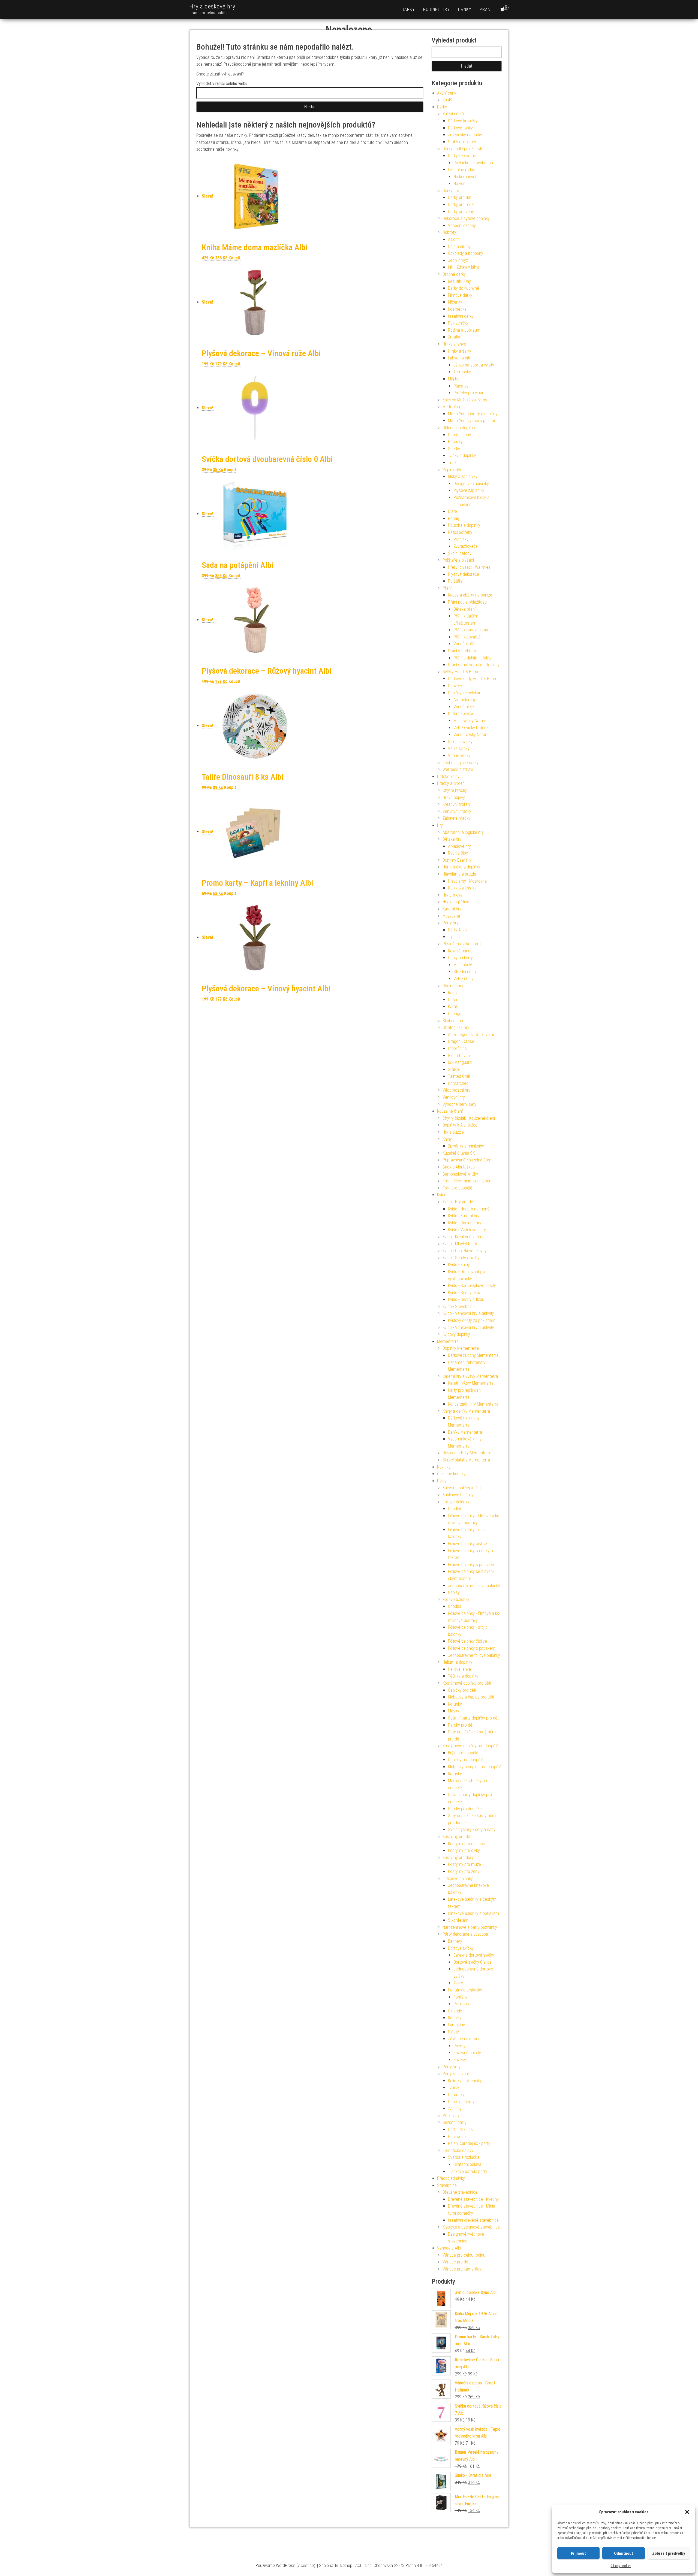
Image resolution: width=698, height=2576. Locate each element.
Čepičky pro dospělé (466, 1760)
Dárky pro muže (462, 205)
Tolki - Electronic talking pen (467, 1181)
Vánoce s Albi (449, 2248)
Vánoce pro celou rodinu (464, 2255)
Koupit (234, 258)
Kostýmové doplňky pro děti (467, 1683)
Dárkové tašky (460, 128)
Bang (452, 993)
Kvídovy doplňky (456, 1334)
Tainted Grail (459, 1076)
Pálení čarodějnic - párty (469, 2143)
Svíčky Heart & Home (461, 672)
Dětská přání (464, 609)
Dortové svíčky (461, 1948)
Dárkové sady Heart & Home (473, 679)
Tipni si (454, 937)
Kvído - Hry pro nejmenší (469, 1209)
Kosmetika (457, 309)
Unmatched (458, 1083)
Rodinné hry (437, 9)
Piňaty (453, 2032)
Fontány (461, 1997)
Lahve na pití (459, 358)
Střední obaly (465, 972)
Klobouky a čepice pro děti (471, 1697)
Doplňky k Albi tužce (460, 1125)
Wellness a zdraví (458, 769)
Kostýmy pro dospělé (461, 1858)
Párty (442, 1481)
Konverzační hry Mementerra (473, 1404)
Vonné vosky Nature (471, 735)
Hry (440, 825)
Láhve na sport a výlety (474, 365)
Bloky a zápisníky (463, 476)
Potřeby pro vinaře (470, 393)
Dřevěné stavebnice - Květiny (473, 2199)
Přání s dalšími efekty (472, 658)
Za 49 (447, 100)
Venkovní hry (454, 1097)
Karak (453, 1007)
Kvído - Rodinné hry (465, 1223)
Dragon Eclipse (461, 1041)
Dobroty (449, 232)
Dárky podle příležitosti (462, 149)
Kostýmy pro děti (457, 1837)
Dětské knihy (448, 777)
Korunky (455, 1704)
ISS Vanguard (460, 1062)
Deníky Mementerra (465, 1432)
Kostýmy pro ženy (464, 1871)
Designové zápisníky (471, 484)
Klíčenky (455, 302)
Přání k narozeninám (471, 630)
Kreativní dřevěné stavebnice (473, 2220)
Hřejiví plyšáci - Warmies (469, 567)
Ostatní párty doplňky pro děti (474, 1718)
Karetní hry (452, 909)
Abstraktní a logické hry (463, 832)
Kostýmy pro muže (464, 1864)
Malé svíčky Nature (470, 721)
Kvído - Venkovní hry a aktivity (468, 1313)
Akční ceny (447, 93)
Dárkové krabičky (463, 121)
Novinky (444, 1467)
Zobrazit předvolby (669, 2553)
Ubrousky (456, 2095)
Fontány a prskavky (465, 1990)
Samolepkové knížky (460, 1174)
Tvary (458, 1983)
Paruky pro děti (461, 1725)
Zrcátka (455, 337)
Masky (454, 1711)
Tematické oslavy (458, 2150)
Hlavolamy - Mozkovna (467, 881)
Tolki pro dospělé (457, 1188)
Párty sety (452, 2067)
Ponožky (455, 442)
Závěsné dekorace (464, 2039)
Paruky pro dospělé (465, 1809)
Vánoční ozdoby (462, 225)
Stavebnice (447, 2185)
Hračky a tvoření (451, 783)
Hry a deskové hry (212, 6)
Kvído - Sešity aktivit (465, 1293)
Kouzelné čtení (450, 1111)
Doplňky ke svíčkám (465, 693)
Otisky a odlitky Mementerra (467, 1453)
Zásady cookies (621, 2566)
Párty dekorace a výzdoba (465, 1934)
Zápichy (455, 2109)
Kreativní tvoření (457, 804)
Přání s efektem (462, 651)
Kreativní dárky (461, 316)
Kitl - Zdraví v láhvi (464, 267)
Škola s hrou (453, 1021)
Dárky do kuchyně (464, 288)
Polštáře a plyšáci (458, 560)
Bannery (455, 1941)
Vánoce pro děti (456, 2262)
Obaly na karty (460, 958)
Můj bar (454, 379)
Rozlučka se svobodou (473, 163)
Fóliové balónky (456, 1502)
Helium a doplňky (457, 1662)
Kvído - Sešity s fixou (466, 1299)
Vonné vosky (459, 756)
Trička (453, 463)
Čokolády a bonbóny (466, 253)
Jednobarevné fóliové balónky (474, 1586)
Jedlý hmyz (458, 260)
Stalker (454, 1069)
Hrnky (465, 9)
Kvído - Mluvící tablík (460, 1244)
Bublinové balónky (458, 1495)
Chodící (454, 1509)
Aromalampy (465, 700)
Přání (486, 9)
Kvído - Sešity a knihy (461, 1258)
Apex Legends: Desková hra (472, 1035)
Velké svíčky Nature (471, 728)
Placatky (461, 386)
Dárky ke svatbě (462, 156)
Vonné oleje (464, 707)
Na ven (459, 184)
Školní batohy (460, 553)
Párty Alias (457, 930)
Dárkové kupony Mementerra (473, 1355)
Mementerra (448, 1341)
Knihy (447, 1139)
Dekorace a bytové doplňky (466, 218)
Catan (453, 1000)
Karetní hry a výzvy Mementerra (470, 1376)
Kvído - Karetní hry (464, 1216)
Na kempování (466, 177)
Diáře (452, 511)
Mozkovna (451, 916)
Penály (454, 518)
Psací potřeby (460, 532)
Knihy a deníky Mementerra (466, 1411)
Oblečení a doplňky (459, 428)
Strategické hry (456, 1027)
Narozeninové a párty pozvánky (470, 1927)
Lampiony (456, 2025)
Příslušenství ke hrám (462, 944)
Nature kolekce (461, 714)
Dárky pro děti (460, 197)
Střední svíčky (460, 742)
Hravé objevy (454, 797)
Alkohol (454, 239)
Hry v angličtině (456, 902)
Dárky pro (451, 191)
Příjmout (578, 2553)
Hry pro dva (452, 895)
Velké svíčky (459, 748)
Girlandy (455, 2011)
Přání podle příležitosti (467, 602)
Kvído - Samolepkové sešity (472, 1286)
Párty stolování (456, 2074)
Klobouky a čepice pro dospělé (475, 1767)
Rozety (459, 2046)
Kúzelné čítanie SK (459, 1153)
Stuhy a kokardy (462, 142)
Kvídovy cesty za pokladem (472, 1320)
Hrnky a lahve (454, 344)
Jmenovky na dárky (465, 135)
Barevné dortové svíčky (474, 1955)
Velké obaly (463, 979)
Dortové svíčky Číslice (473, 1962)
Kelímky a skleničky (465, 2081)
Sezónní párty (455, 2122)
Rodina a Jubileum (464, 330)
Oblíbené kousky (451, 1474)
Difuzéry (455, 686)
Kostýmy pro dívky (464, 1850)
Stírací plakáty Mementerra (466, 1460)
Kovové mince (460, 951)
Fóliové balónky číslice (467, 1544)
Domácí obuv (459, 435)
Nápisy (454, 1592)
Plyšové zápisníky (469, 490)
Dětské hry (452, 839)
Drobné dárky (454, 274)
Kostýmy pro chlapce (467, 1844)
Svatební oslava (467, 2164)
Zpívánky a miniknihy (466, 1146)
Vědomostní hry (456, 1090)
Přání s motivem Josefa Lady (474, 665)
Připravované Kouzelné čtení (467, 1160)
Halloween (457, 2137)
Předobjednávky (451, 2178)
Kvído (442, 1195)
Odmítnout (624, 2553)
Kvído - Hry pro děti (459, 1202)
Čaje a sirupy (459, 246)
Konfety (455, 2018)
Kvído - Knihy (459, 1265)
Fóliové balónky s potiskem (472, 1565)
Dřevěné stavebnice (460, 2192)
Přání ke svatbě (467, 637)
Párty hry (450, 923)
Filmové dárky (460, 295)
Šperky (454, 449)
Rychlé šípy (458, 853)
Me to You (451, 407)
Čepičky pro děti (462, 1690)
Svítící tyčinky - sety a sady (472, 1829)
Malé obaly (463, 965)
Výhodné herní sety (459, 1104)
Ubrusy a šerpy (461, 2102)
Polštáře (455, 581)
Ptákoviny (451, 2116)
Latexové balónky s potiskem (473, 1913)
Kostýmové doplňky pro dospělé (470, 1746)
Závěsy (460, 2060)
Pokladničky (458, 323)
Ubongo (455, 1014)
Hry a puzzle (453, 1132)
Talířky (454, 2088)
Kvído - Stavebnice (459, 1307)
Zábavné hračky (456, 818)
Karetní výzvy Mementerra (471, 1383)
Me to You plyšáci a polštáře (473, 421)
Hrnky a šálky (460, 351)
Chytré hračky (455, 790)
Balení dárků (453, 114)
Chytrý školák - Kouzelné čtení (469, 1118)
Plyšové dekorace (464, 574)
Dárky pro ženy (461, 212)
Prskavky (461, 2004)
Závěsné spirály (467, 2053)
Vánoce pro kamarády (462, 2269)
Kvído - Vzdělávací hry (467, 1230)
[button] (687, 2512)
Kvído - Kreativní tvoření (463, 1237)
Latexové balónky (458, 1879)
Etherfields (457, 1048)
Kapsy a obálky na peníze (470, 595)
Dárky (408, 9)
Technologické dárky (461, 763)
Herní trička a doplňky (461, 867)
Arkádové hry (459, 846)
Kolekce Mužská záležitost (466, 400)
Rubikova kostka (462, 888)
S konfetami (459, 1920)
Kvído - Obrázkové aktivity (465, 1251)
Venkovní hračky (457, 811)
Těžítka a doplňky (463, 1676)
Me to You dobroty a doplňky (473, 414)
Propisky (461, 539)
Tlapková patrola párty (468, 2171)
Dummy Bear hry (457, 860)
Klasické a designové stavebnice (471, 2227)
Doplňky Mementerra (461, 1348)
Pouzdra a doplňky (464, 525)
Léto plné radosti (463, 170)
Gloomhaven (459, 1056)
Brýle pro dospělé (463, 1753)
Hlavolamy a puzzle (459, 874)
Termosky (462, 372)
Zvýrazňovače (466, 546)
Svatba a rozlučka (464, 2157)
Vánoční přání (465, 644)
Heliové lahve (459, 1669)
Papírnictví (452, 470)
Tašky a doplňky (462, 455)
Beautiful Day (459, 281)
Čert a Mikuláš (460, 2129)
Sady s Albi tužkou (459, 1167)
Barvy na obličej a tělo (462, 1488)
